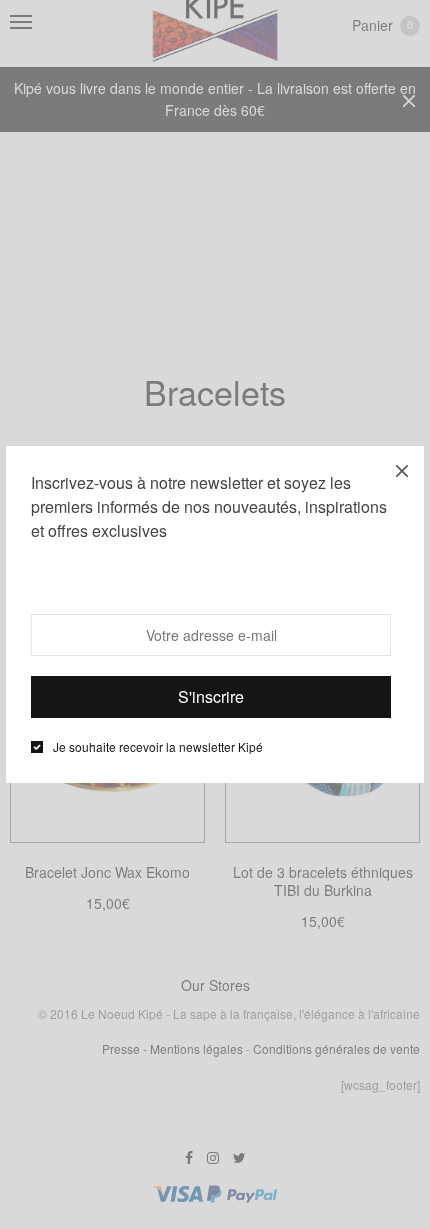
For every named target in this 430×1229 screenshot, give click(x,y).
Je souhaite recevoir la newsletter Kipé (158, 747)
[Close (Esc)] (402, 468)
